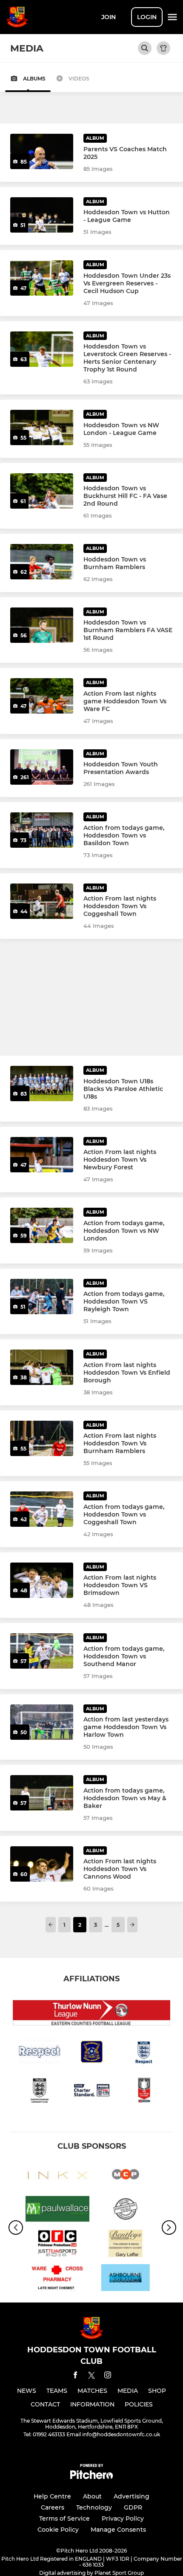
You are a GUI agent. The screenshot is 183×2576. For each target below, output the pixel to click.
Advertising (132, 2496)
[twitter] (91, 2377)
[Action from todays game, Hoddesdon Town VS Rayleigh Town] (42, 1297)
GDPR (133, 2507)
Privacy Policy (123, 2518)
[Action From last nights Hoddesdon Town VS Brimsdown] (42, 1580)
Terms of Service (64, 2518)
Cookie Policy (58, 2530)
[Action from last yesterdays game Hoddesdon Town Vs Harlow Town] (42, 1722)
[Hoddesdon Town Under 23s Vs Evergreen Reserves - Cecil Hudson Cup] (42, 278)
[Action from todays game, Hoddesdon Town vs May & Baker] (42, 1793)
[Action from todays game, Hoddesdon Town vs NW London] (42, 1225)
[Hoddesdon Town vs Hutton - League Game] (42, 215)
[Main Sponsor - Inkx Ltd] (57, 2176)
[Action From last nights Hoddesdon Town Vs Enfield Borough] (42, 1367)
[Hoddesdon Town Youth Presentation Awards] (42, 767)
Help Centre (52, 2496)
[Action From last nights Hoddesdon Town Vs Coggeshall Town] (42, 901)
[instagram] (108, 2376)
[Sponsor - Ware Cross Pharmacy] (57, 2279)
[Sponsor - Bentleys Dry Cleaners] (126, 2245)
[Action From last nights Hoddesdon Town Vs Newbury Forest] (42, 1155)
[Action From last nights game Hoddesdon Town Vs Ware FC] (42, 696)
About (92, 2496)
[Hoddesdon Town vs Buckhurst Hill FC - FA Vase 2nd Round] (42, 491)
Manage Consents (118, 2530)
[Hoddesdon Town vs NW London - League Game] (42, 427)
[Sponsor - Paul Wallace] (57, 2210)
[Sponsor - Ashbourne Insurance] (126, 2279)
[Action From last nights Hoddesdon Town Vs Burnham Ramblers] (42, 1438)
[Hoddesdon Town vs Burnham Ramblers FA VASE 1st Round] (42, 625)
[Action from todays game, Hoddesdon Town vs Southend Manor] (42, 1651)
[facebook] (75, 2376)
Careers (53, 2507)
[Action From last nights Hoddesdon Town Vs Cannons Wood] (42, 1864)
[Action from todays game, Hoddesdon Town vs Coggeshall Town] (42, 1509)
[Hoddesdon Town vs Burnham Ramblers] (42, 562)
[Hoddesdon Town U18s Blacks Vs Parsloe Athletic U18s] (42, 1084)
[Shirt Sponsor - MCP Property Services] (126, 2176)
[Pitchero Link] (91, 2477)
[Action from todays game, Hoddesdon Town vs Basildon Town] (42, 830)
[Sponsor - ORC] (57, 2245)
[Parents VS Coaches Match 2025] (42, 151)
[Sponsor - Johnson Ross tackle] (126, 2210)
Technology (94, 2507)
